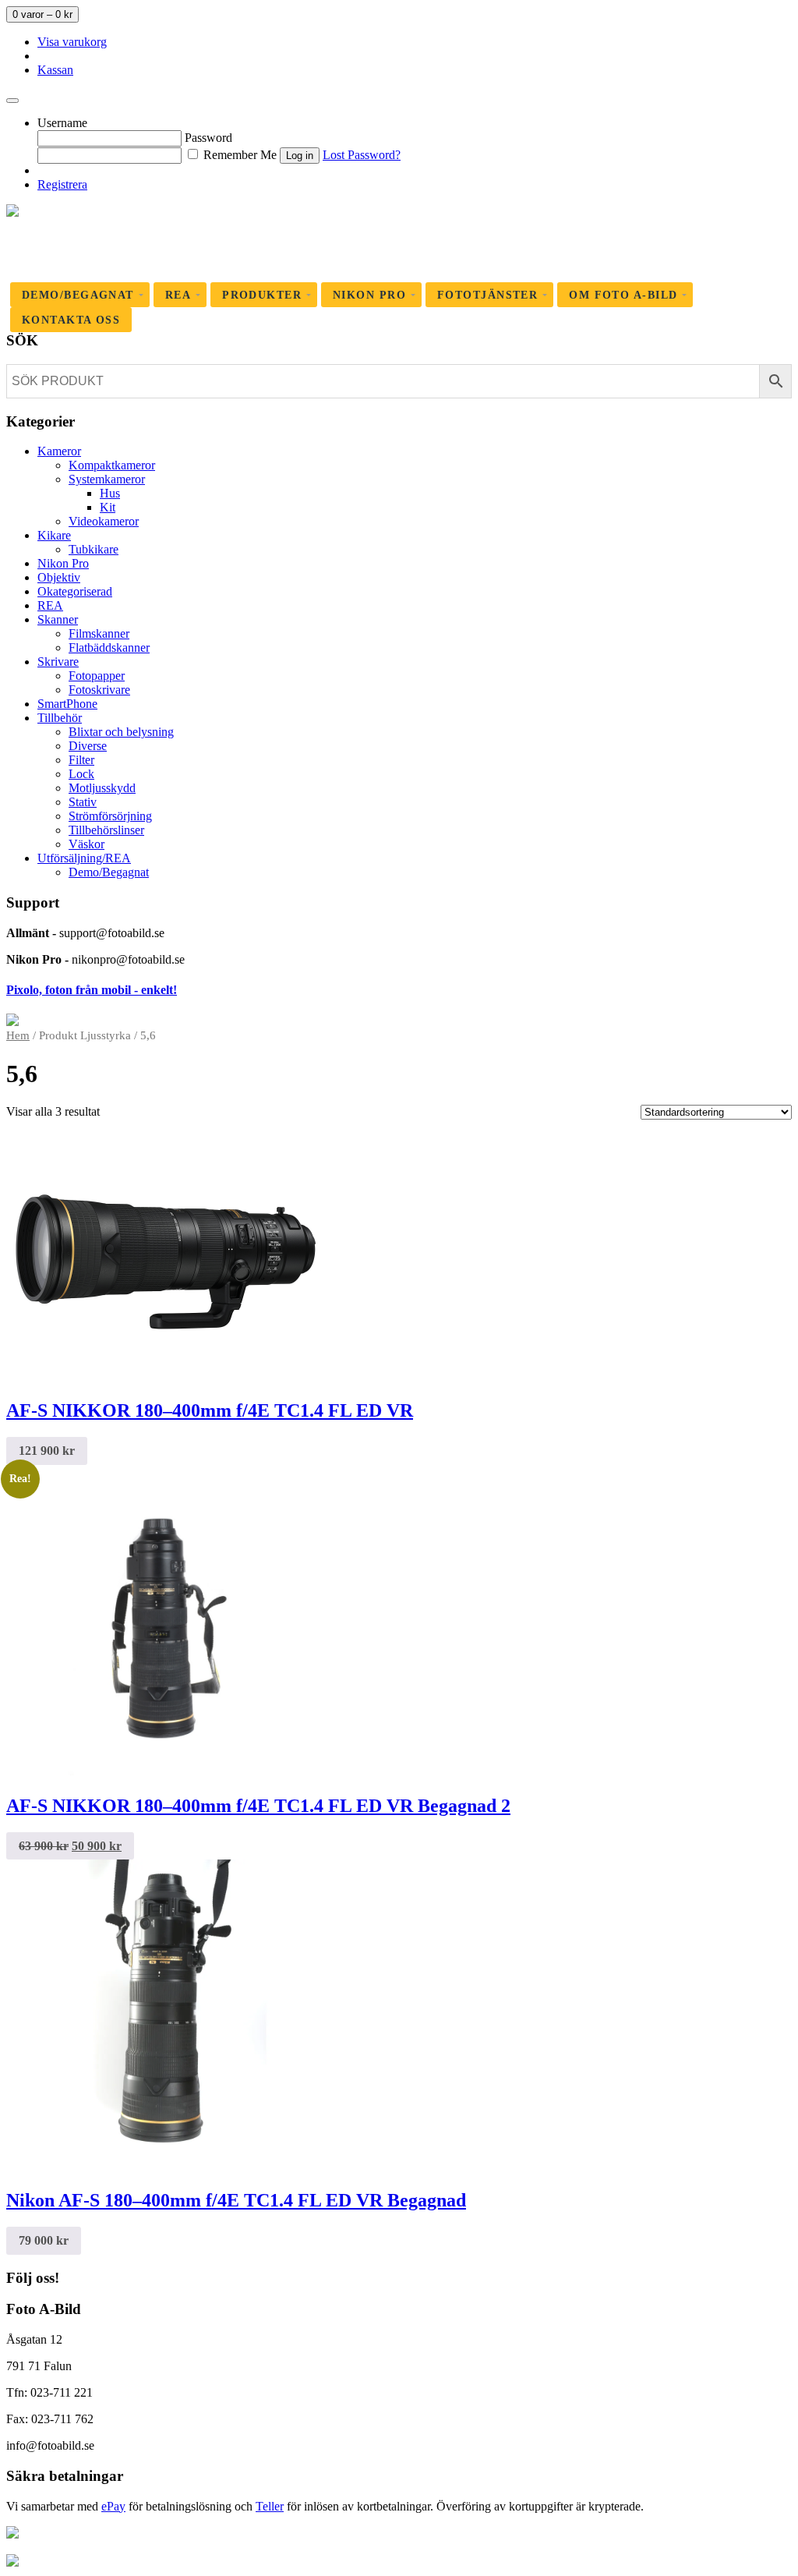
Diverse (88, 746)
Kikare (54, 535)
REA (50, 605)
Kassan (55, 70)
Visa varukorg (72, 42)
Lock (81, 774)
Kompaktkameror (112, 465)
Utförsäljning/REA (84, 858)
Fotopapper (97, 676)
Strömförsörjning (110, 816)
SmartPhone (67, 704)
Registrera (62, 184)
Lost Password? (362, 155)
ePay (113, 2506)
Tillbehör (60, 718)
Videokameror (104, 521)
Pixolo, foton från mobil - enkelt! (92, 990)
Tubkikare (94, 549)
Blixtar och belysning (121, 732)
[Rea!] (162, 1773)
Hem (18, 1035)
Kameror (59, 451)
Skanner (58, 619)
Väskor (87, 844)
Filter (81, 760)
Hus (110, 493)
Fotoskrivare (99, 690)
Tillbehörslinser (106, 830)
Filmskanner (99, 633)
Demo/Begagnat (109, 872)
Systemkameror (107, 479)
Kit (108, 507)
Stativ (83, 802)
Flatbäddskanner (109, 648)
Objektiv (59, 577)
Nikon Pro (63, 563)
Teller (270, 2506)
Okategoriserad (75, 591)
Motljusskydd (102, 788)
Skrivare (58, 662)
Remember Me (238, 155)
